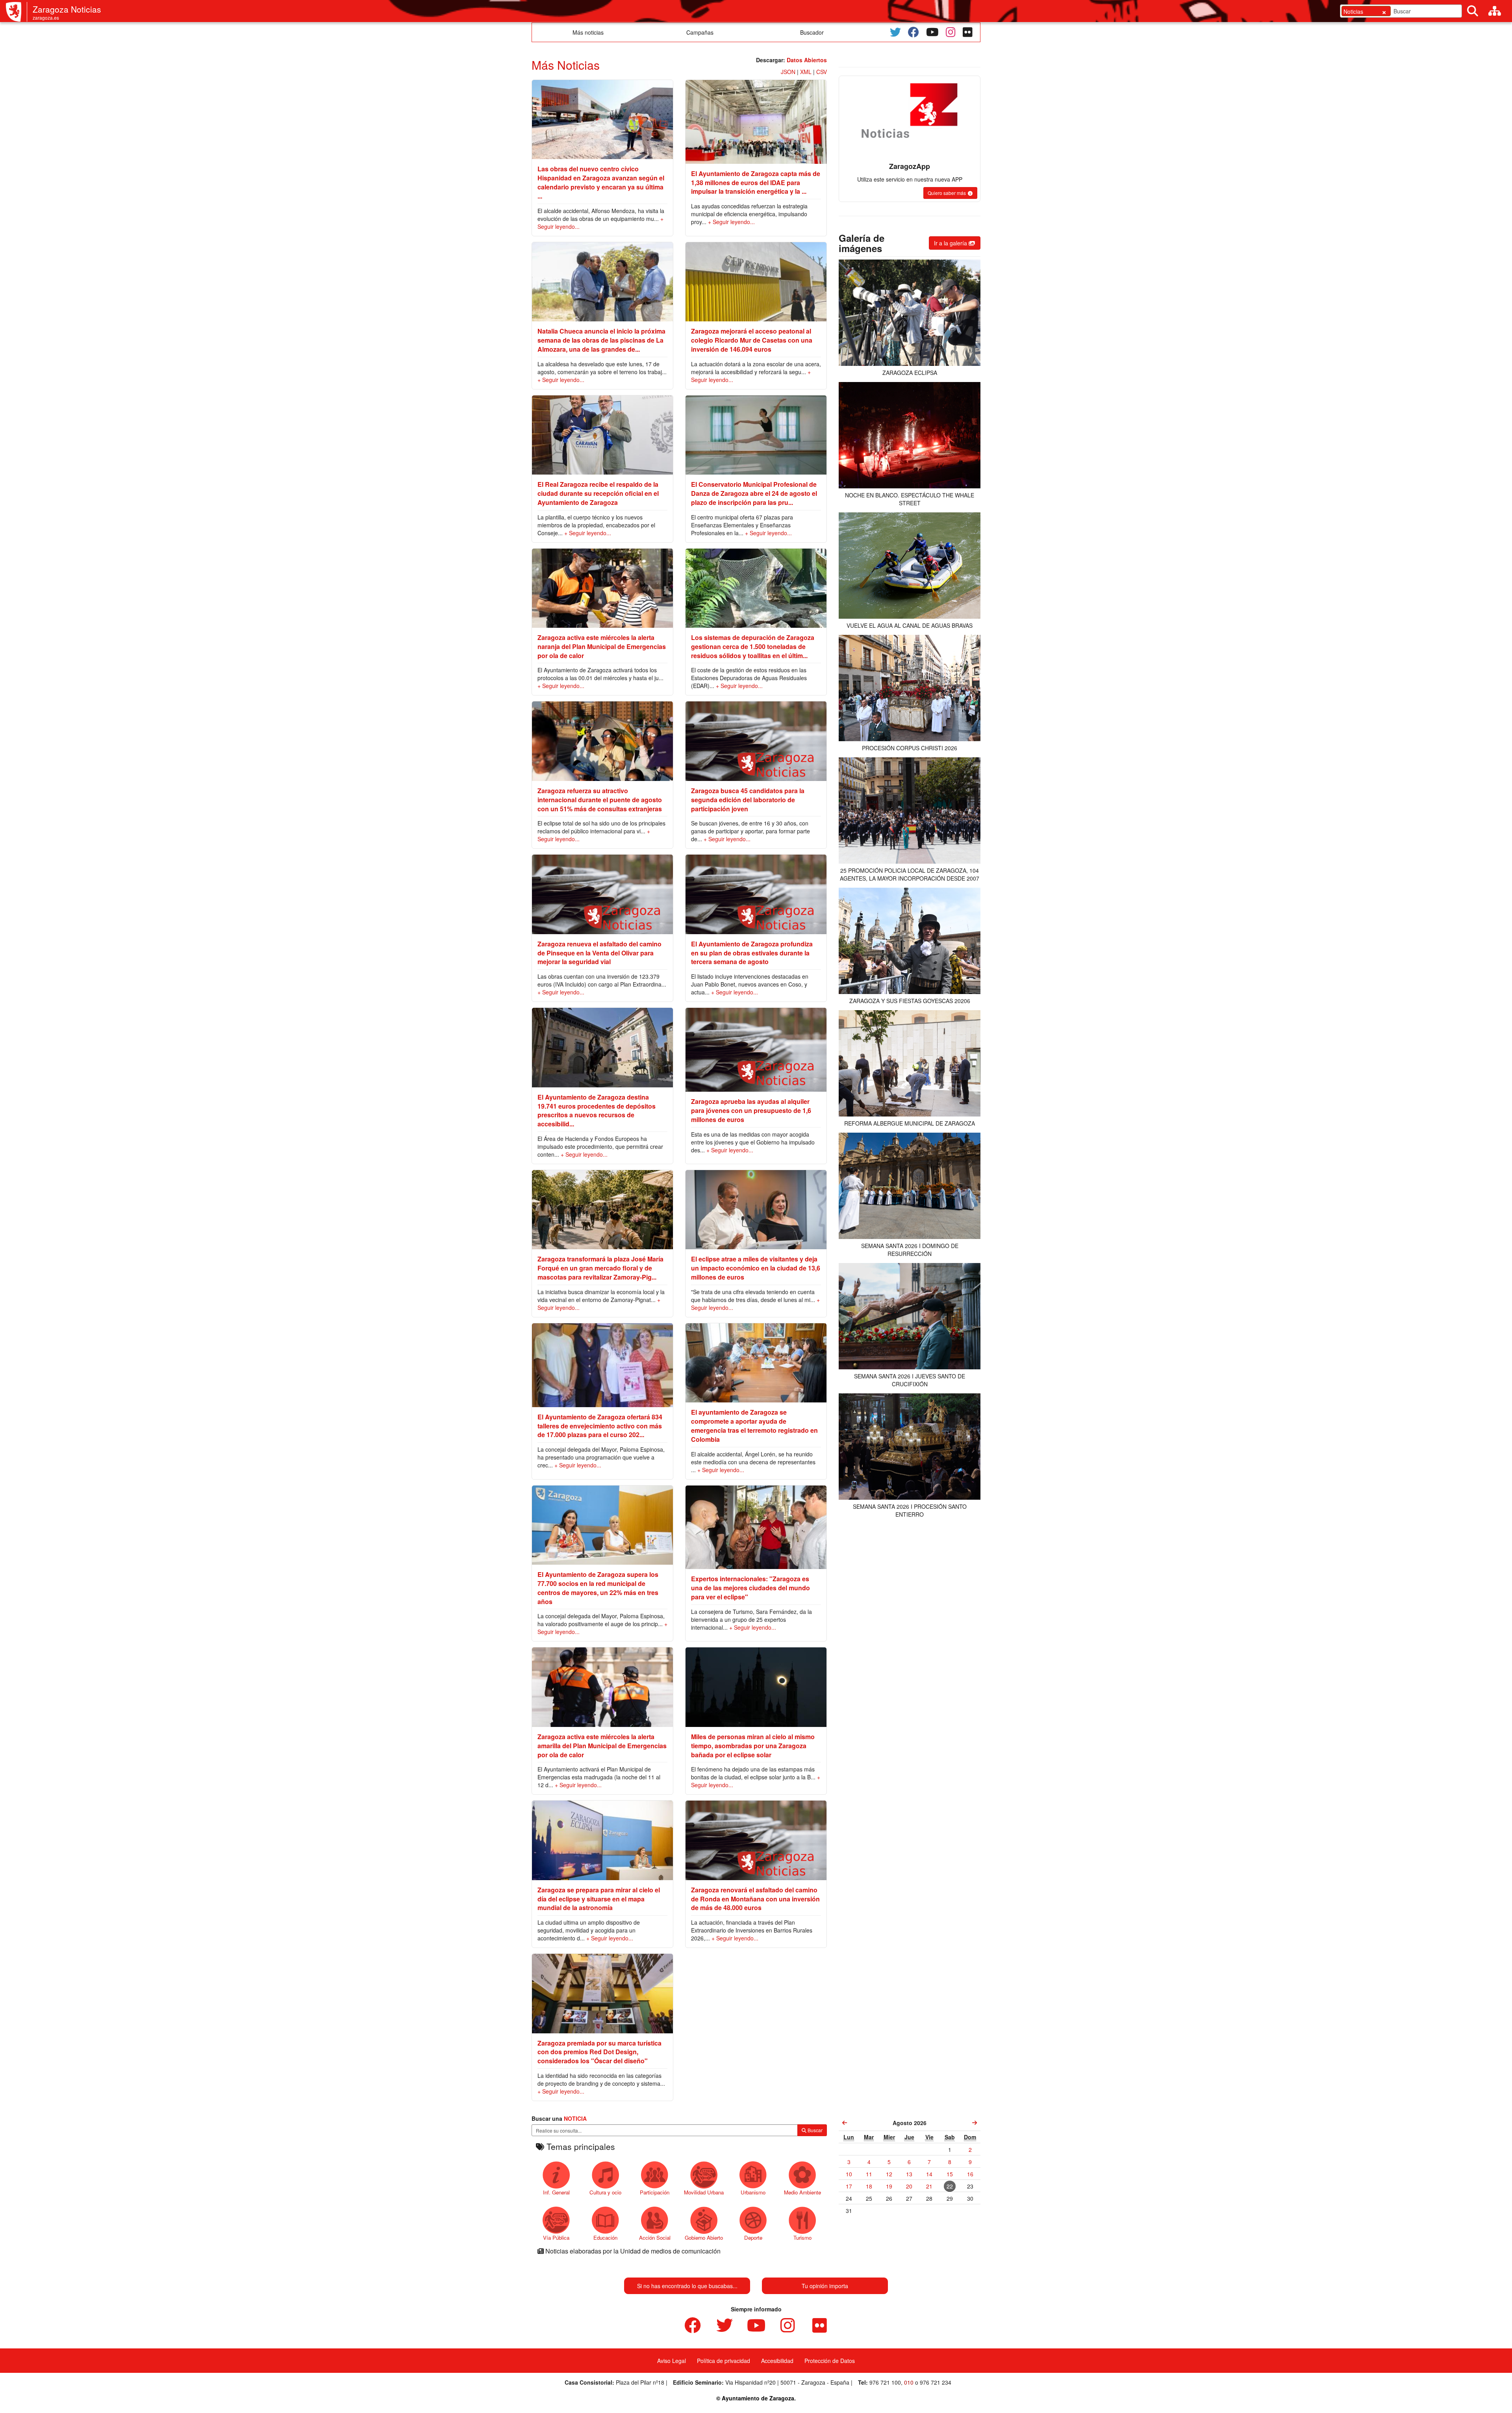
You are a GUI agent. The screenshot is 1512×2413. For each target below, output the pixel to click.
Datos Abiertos (807, 60)
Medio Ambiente (802, 2192)
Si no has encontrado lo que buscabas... (687, 2286)
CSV (822, 72)
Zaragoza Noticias (67, 9)
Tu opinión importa (825, 2286)
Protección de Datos (830, 2361)
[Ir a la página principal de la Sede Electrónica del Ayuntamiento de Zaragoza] (17, 12)
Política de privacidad (724, 2361)
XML (806, 72)
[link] (845, 2123)
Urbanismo (753, 2192)
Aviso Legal (672, 2361)
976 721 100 (885, 2382)
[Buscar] (1473, 11)
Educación (605, 2238)
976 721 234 (936, 2382)
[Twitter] (895, 32)
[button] (950, 193)
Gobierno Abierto (704, 2238)
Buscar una (559, 2118)
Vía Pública (556, 2238)
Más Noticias (566, 65)
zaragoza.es (46, 18)
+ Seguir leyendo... (731, 222)
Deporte (753, 2238)
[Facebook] (913, 32)
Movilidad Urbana (704, 2192)
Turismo (802, 2238)
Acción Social (655, 2238)
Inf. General (556, 2192)
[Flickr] (968, 32)
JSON (788, 72)
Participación (655, 2192)
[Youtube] (932, 32)
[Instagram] (951, 32)
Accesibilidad (777, 2361)
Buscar (814, 2130)
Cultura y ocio (605, 2192)
